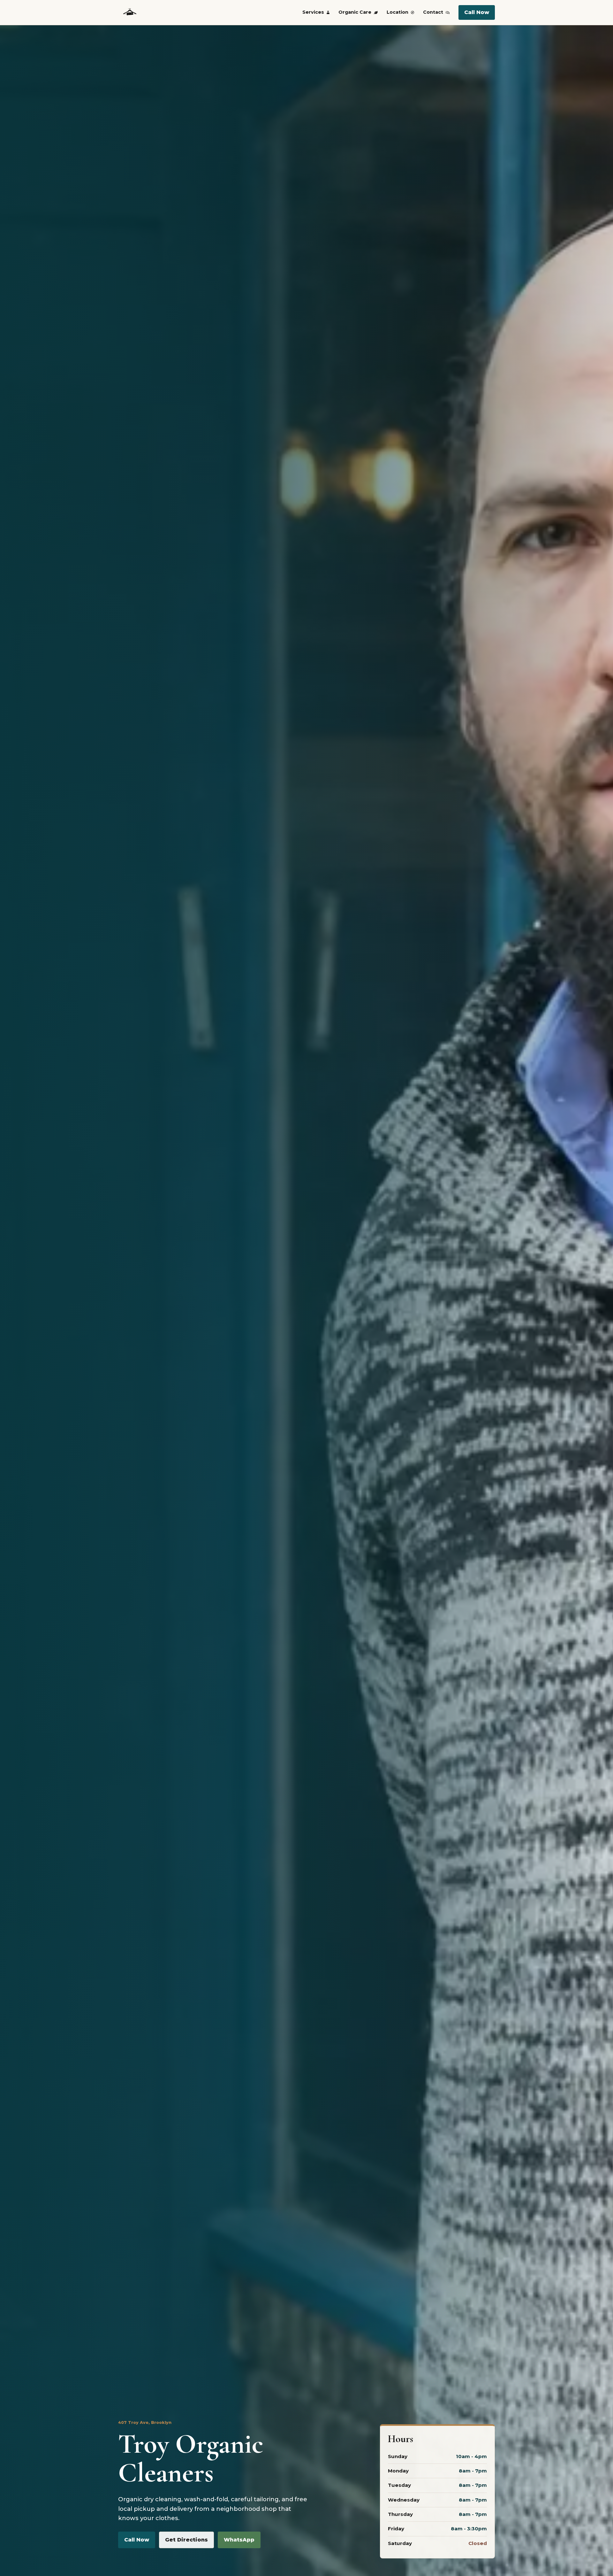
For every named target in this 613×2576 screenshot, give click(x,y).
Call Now (477, 12)
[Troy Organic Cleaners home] (130, 12)
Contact (433, 12)
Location (397, 12)
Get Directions (186, 2540)
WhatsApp (239, 2540)
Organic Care (355, 12)
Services (313, 12)
